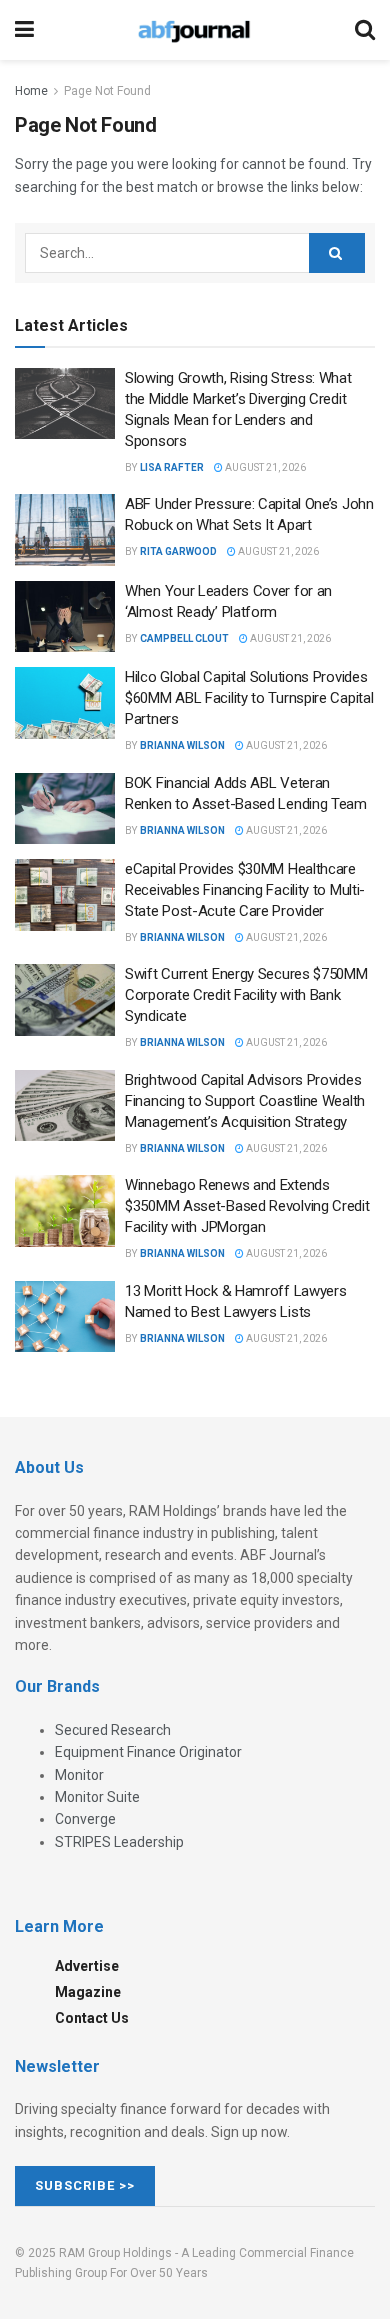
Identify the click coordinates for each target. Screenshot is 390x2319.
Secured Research (113, 1730)
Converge (85, 1819)
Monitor (79, 1775)
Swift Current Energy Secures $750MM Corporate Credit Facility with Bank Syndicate (246, 995)
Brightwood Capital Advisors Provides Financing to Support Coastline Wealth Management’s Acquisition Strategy (245, 1101)
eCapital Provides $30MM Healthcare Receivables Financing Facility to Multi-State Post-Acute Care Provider (245, 890)
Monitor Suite (97, 1797)
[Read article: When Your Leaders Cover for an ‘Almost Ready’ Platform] (65, 617)
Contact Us (92, 2018)
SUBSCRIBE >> (85, 2185)
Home (31, 91)
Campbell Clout (184, 638)
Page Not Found (107, 91)
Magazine (88, 1992)
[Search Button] (365, 30)
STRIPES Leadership (119, 1842)
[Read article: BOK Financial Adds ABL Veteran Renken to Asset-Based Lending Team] (65, 809)
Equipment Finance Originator (148, 1752)
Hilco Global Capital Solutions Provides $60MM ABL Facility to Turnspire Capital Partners (249, 698)
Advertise (87, 1966)
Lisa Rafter (172, 467)
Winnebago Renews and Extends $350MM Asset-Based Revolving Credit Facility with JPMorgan (247, 1206)
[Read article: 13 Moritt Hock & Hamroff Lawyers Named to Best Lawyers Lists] (65, 1317)
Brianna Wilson (182, 745)
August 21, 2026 (264, 467)
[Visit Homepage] (194, 30)
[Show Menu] (24, 30)
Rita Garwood (178, 551)
